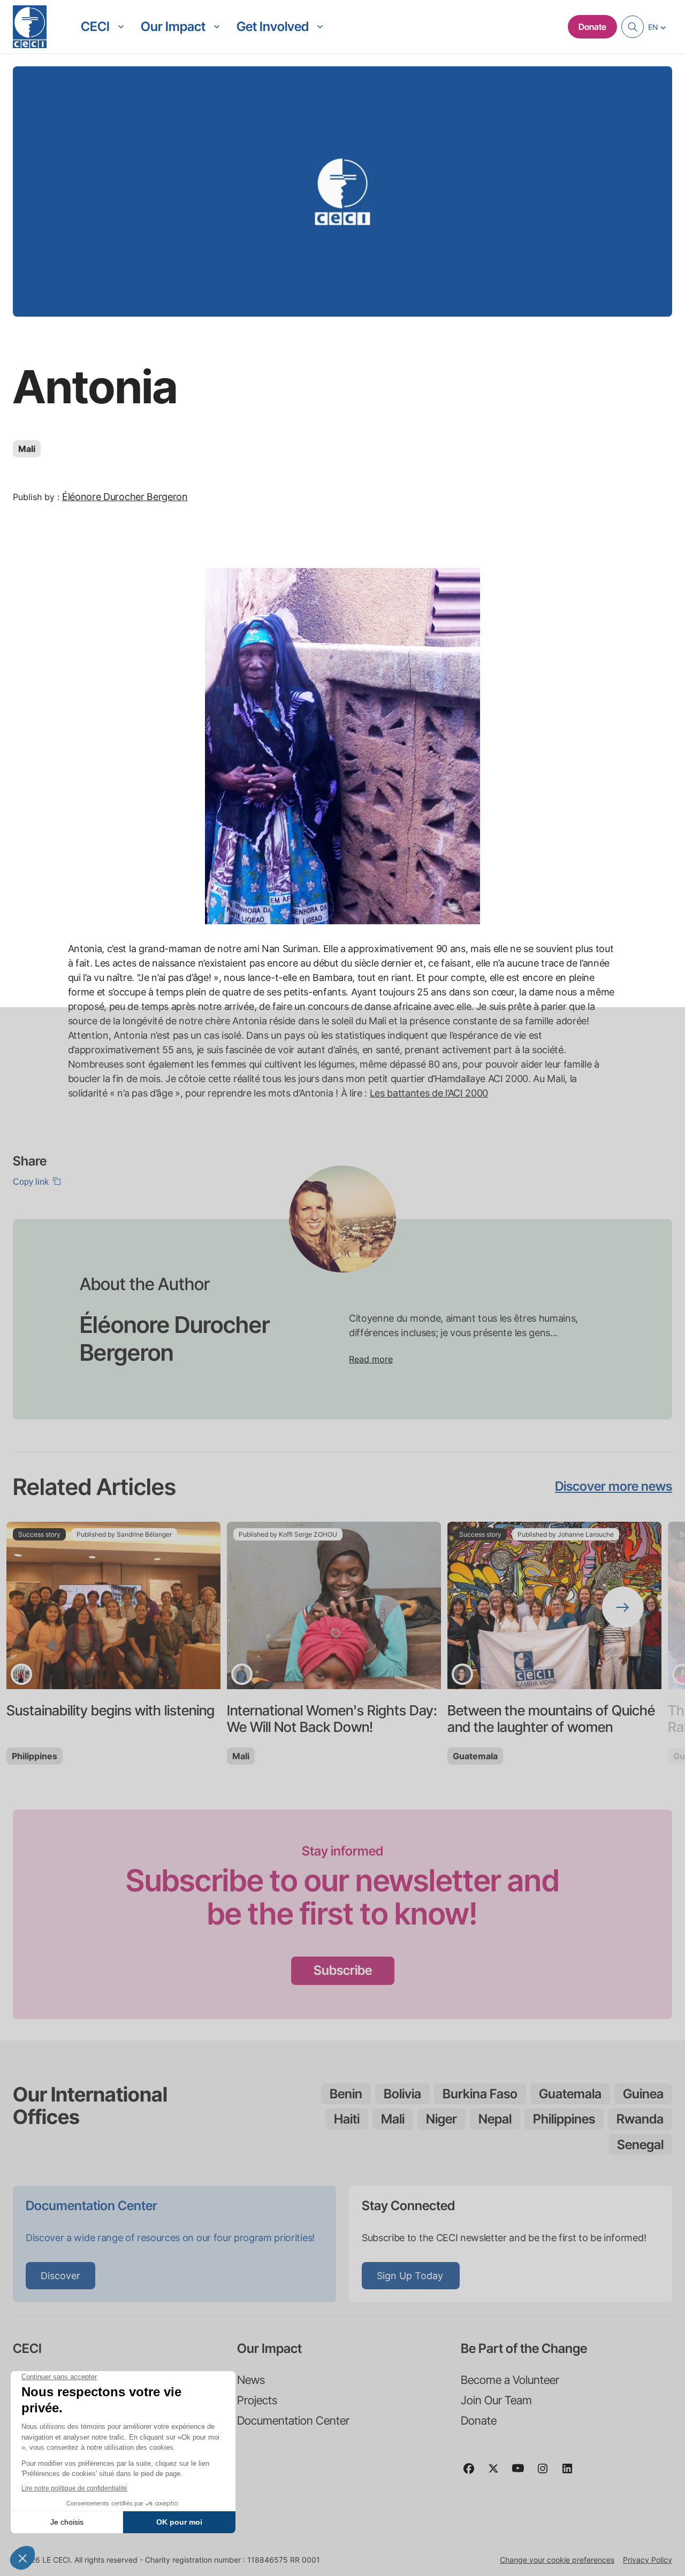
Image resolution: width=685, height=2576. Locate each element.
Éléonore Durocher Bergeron (125, 497)
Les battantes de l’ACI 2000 (429, 1093)
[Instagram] (547, 2473)
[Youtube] (522, 2473)
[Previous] (62, 1607)
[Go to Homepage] (30, 27)
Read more (371, 1359)
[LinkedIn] (572, 2473)
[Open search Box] (633, 27)
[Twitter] (498, 2473)
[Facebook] (473, 2473)
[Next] (623, 1607)
